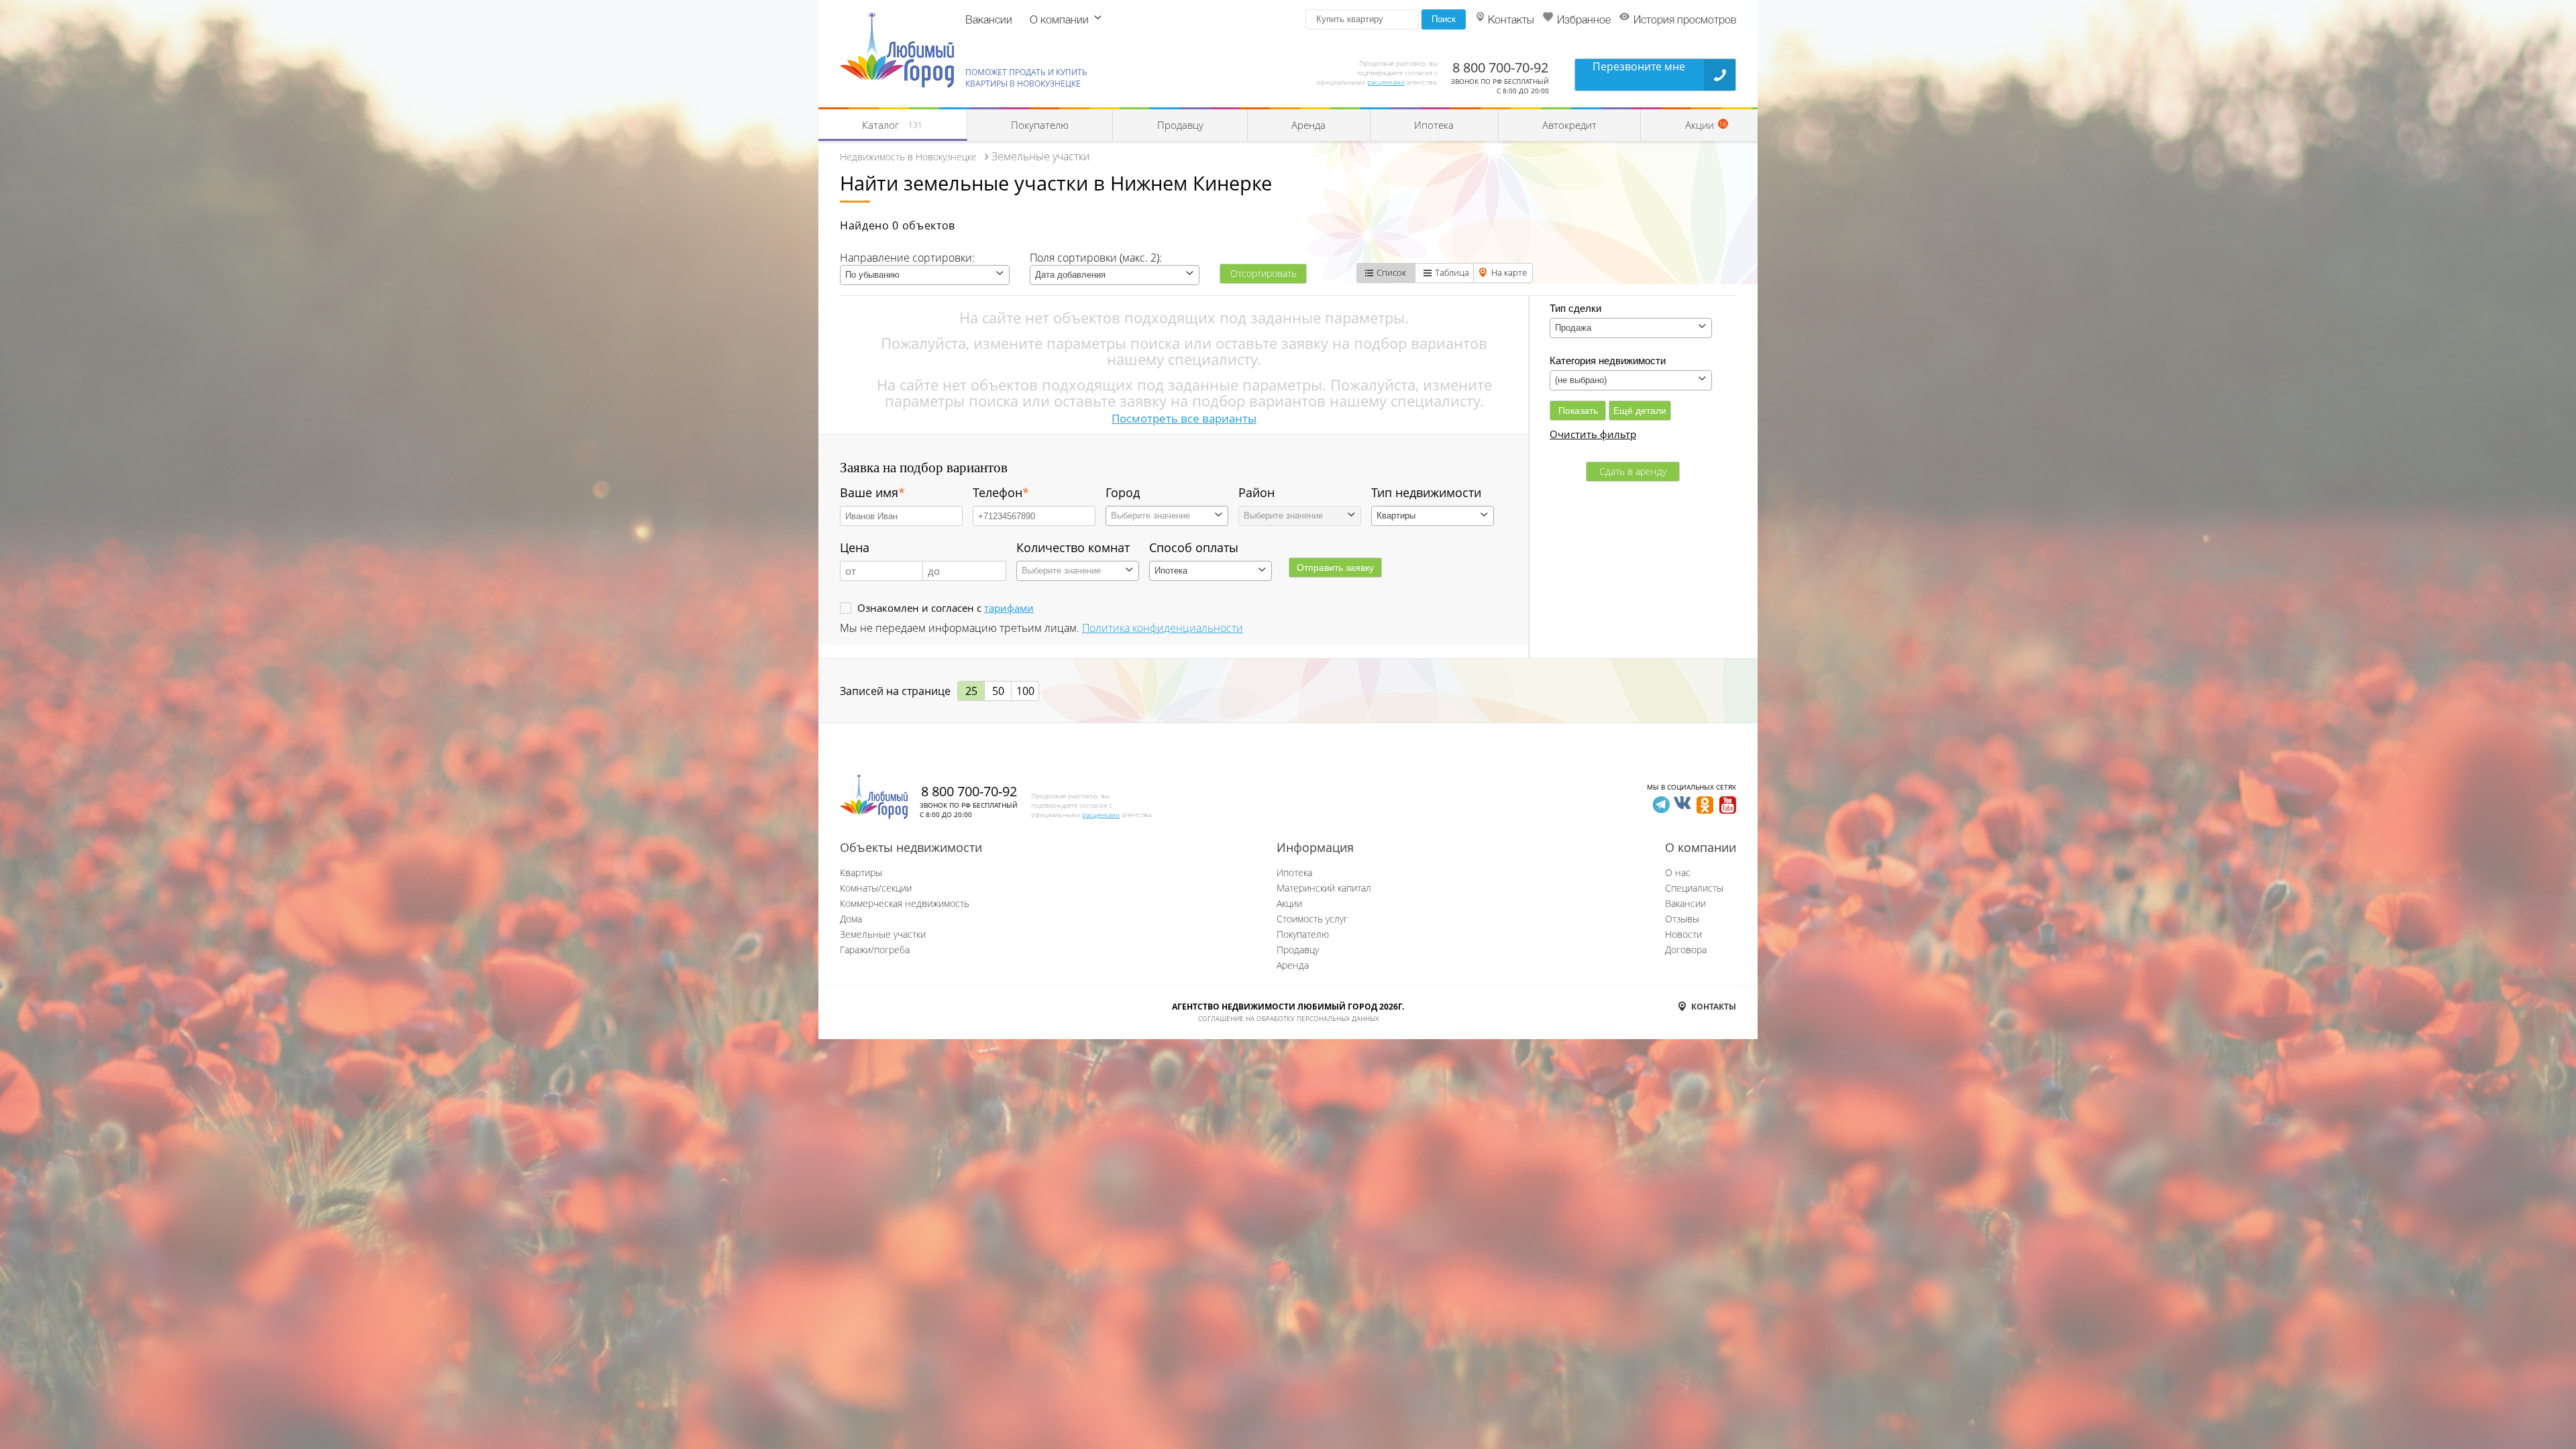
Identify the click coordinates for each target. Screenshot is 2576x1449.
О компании (1059, 21)
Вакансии (989, 21)
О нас (1678, 872)
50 (998, 691)
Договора (1686, 950)
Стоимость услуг (1312, 919)
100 (1025, 691)
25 (971, 691)
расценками (1386, 82)
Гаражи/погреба (875, 950)
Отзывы (1682, 919)
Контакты (1511, 21)
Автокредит (1569, 125)
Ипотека (1434, 125)
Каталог (892, 125)
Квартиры (861, 872)
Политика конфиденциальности (1163, 628)
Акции (1289, 903)
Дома (851, 919)
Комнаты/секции (876, 888)
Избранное (1584, 21)
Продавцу (1180, 125)
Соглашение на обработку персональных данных (1288, 1018)
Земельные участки (883, 934)
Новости (1683, 934)
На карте (1509, 272)
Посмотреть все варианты (1184, 418)
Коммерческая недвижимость (905, 903)
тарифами (1009, 608)
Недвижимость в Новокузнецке (908, 157)
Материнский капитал (1324, 888)
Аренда (1308, 125)
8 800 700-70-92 (1500, 67)
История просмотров (1685, 21)
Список (1391, 272)
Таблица (1452, 272)
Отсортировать (1264, 273)
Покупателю (1040, 125)
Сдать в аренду (1633, 471)
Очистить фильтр (1593, 434)
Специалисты (1694, 888)
